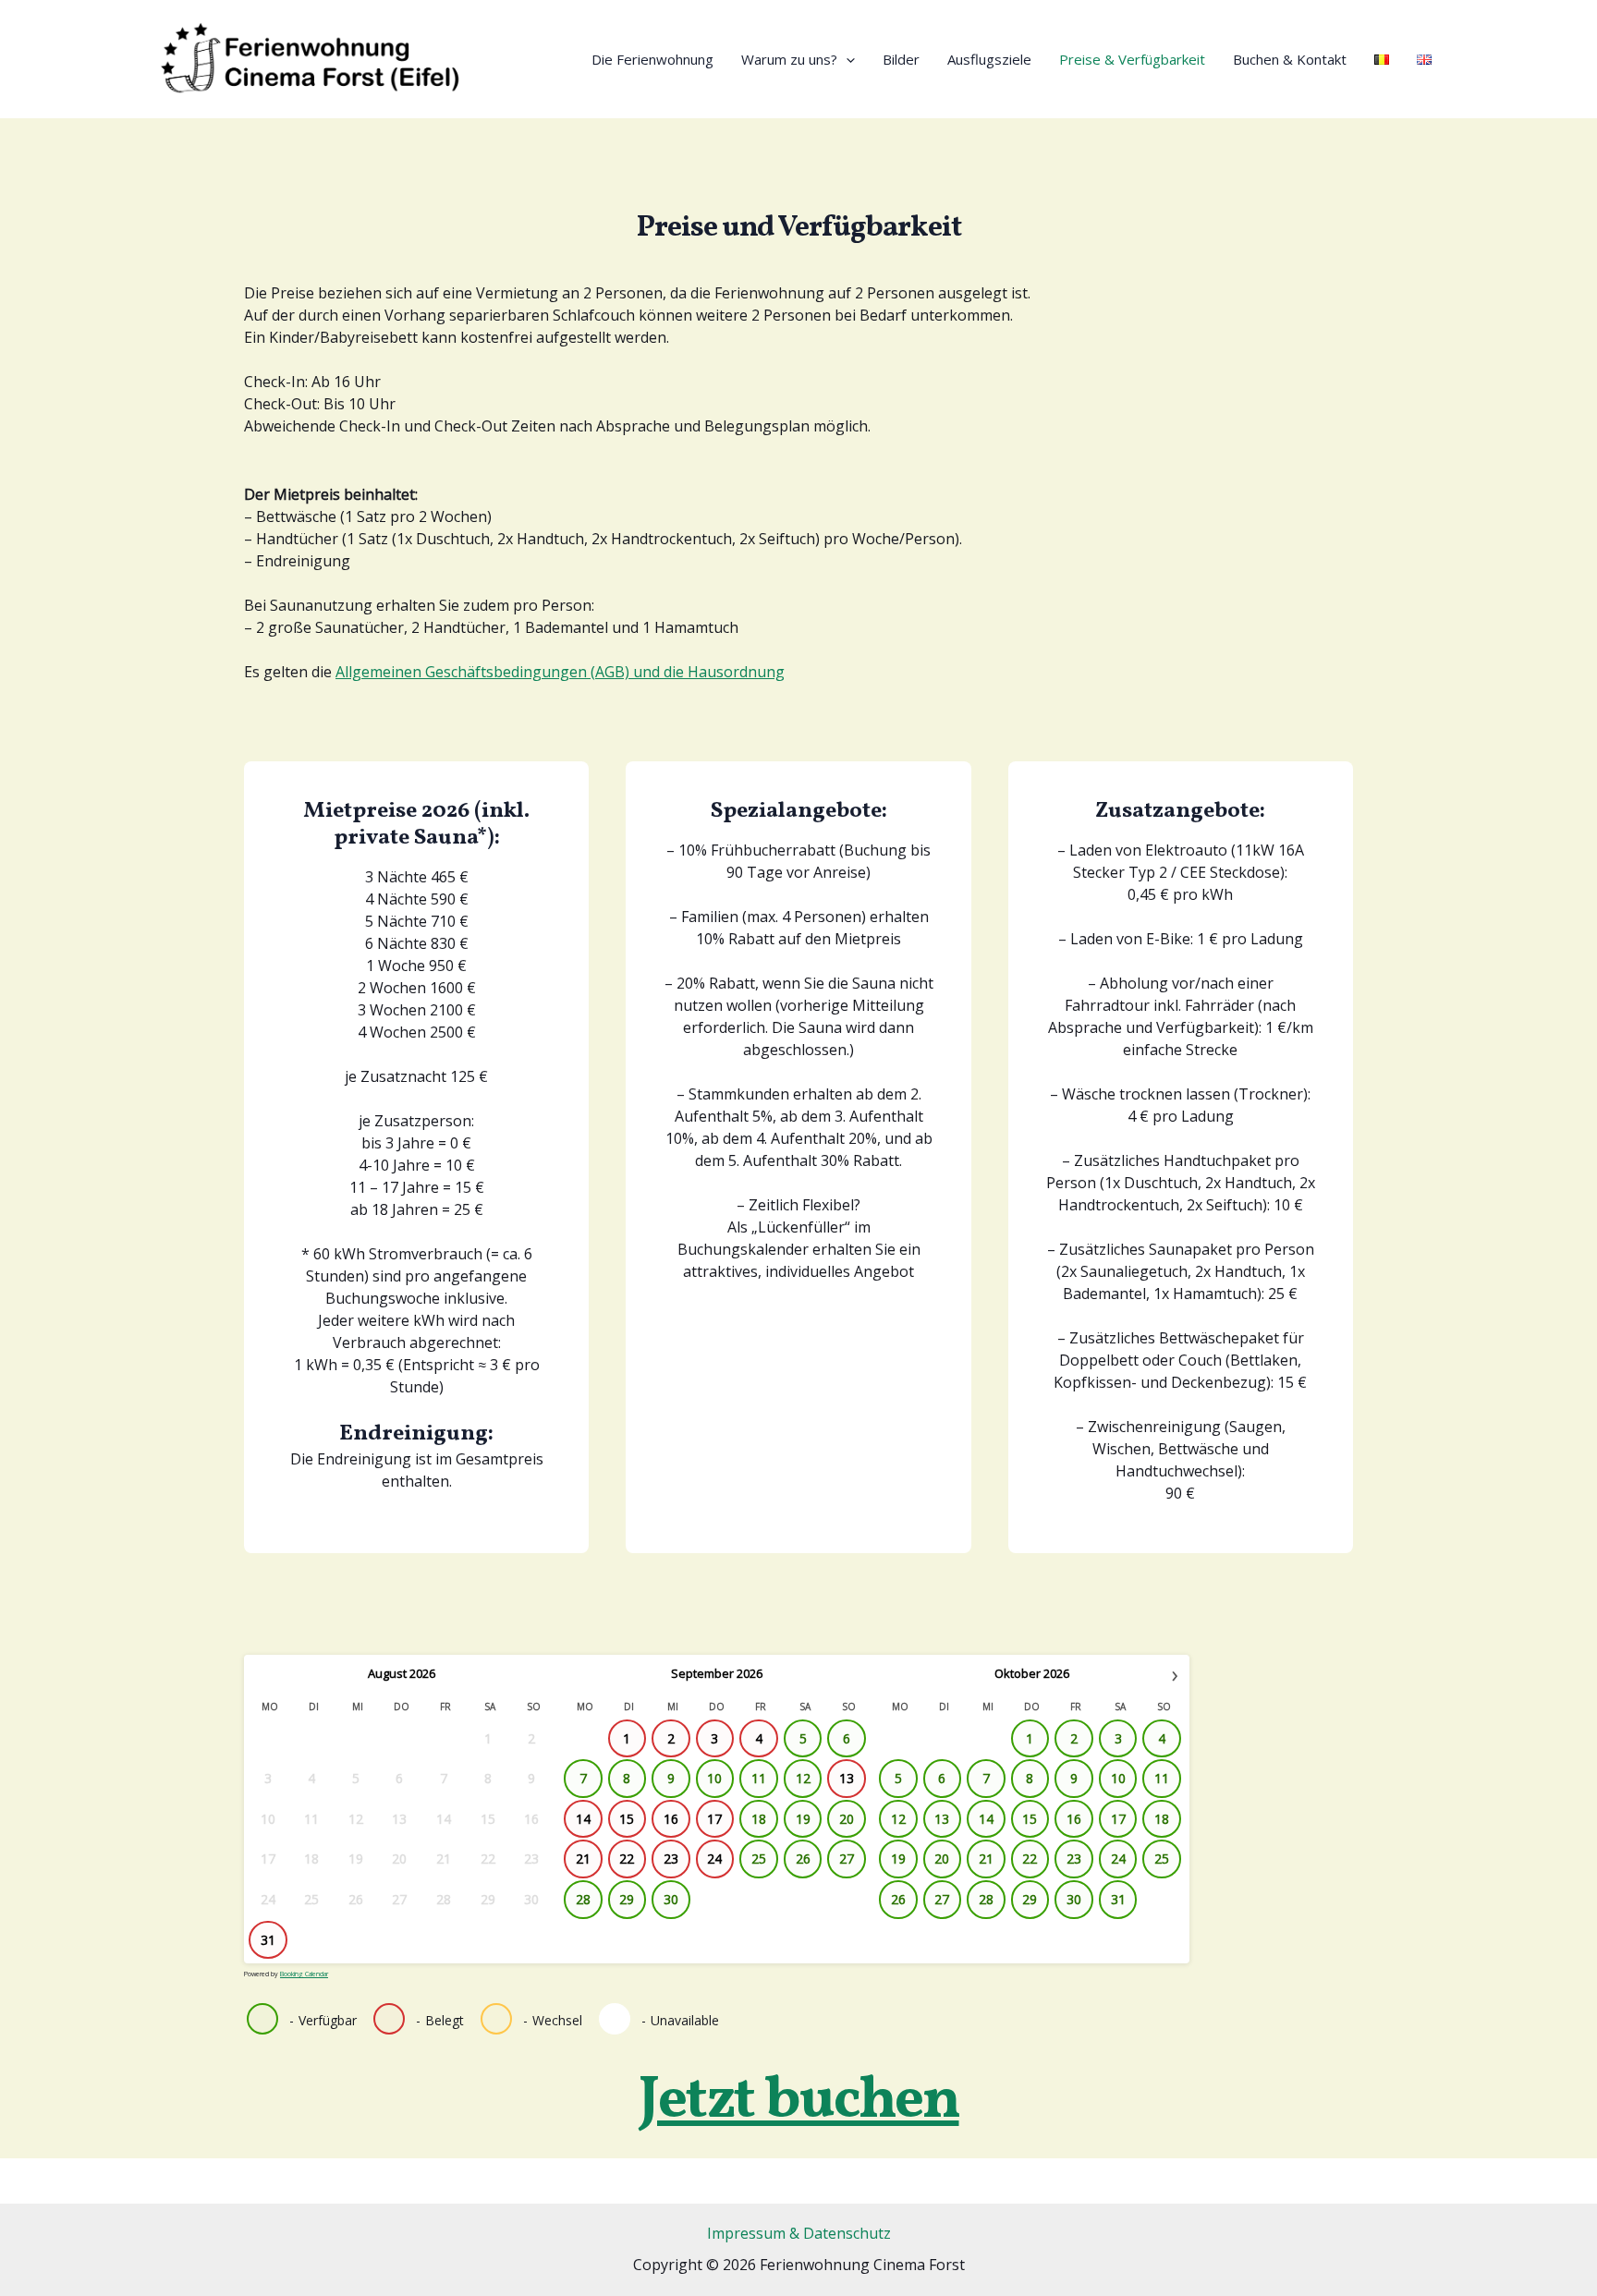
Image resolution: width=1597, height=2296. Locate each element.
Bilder (901, 59)
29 (627, 1899)
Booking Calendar (304, 1974)
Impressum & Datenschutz (799, 2233)
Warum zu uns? (789, 59)
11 (759, 1778)
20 (847, 1819)
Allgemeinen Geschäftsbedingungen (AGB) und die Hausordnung (560, 672)
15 (1030, 1819)
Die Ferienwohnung (652, 59)
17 (1118, 1819)
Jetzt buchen (799, 2102)
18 (759, 1819)
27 (847, 1859)
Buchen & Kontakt (1290, 59)
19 (803, 1819)
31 (1118, 1899)
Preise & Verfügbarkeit (1132, 59)
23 (1074, 1859)
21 (986, 1859)
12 (803, 1778)
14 (986, 1819)
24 (1118, 1859)
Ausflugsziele (989, 59)
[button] (846, 59)
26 (803, 1859)
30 (671, 1899)
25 (759, 1859)
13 (942, 1819)
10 (714, 1778)
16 (1074, 1819)
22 (1030, 1859)
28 (583, 1899)
